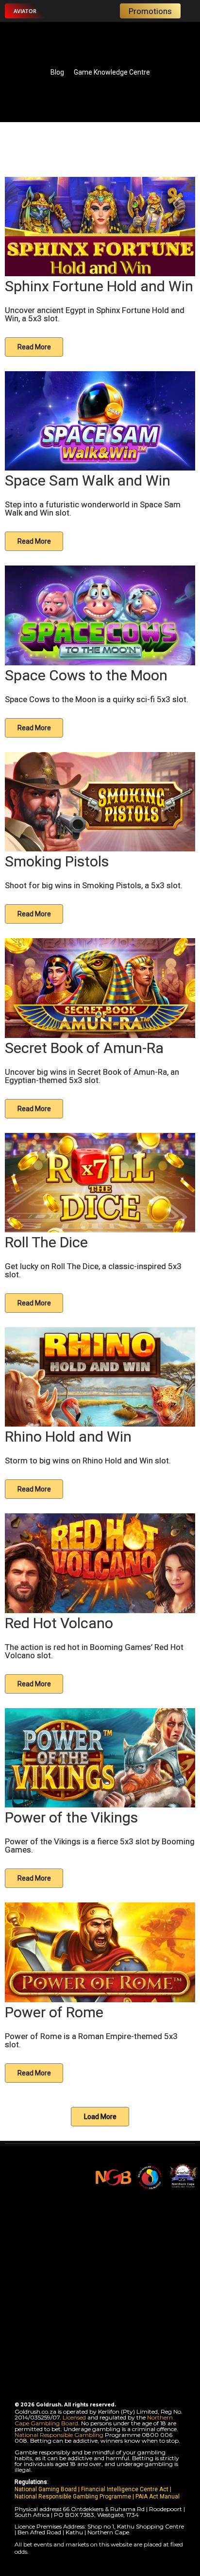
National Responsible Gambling (59, 2435)
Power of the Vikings (71, 1817)
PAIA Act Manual (158, 2497)
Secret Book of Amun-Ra (84, 1048)
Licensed (75, 2417)
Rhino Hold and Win (68, 1437)
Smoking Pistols (57, 861)
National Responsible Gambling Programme (73, 2497)
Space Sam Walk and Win (88, 480)
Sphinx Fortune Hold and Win (99, 286)
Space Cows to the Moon (86, 675)
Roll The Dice (46, 1242)
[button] (25, 11)
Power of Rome (54, 2012)
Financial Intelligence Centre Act (125, 2489)
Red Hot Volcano (59, 1623)
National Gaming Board (46, 2489)
